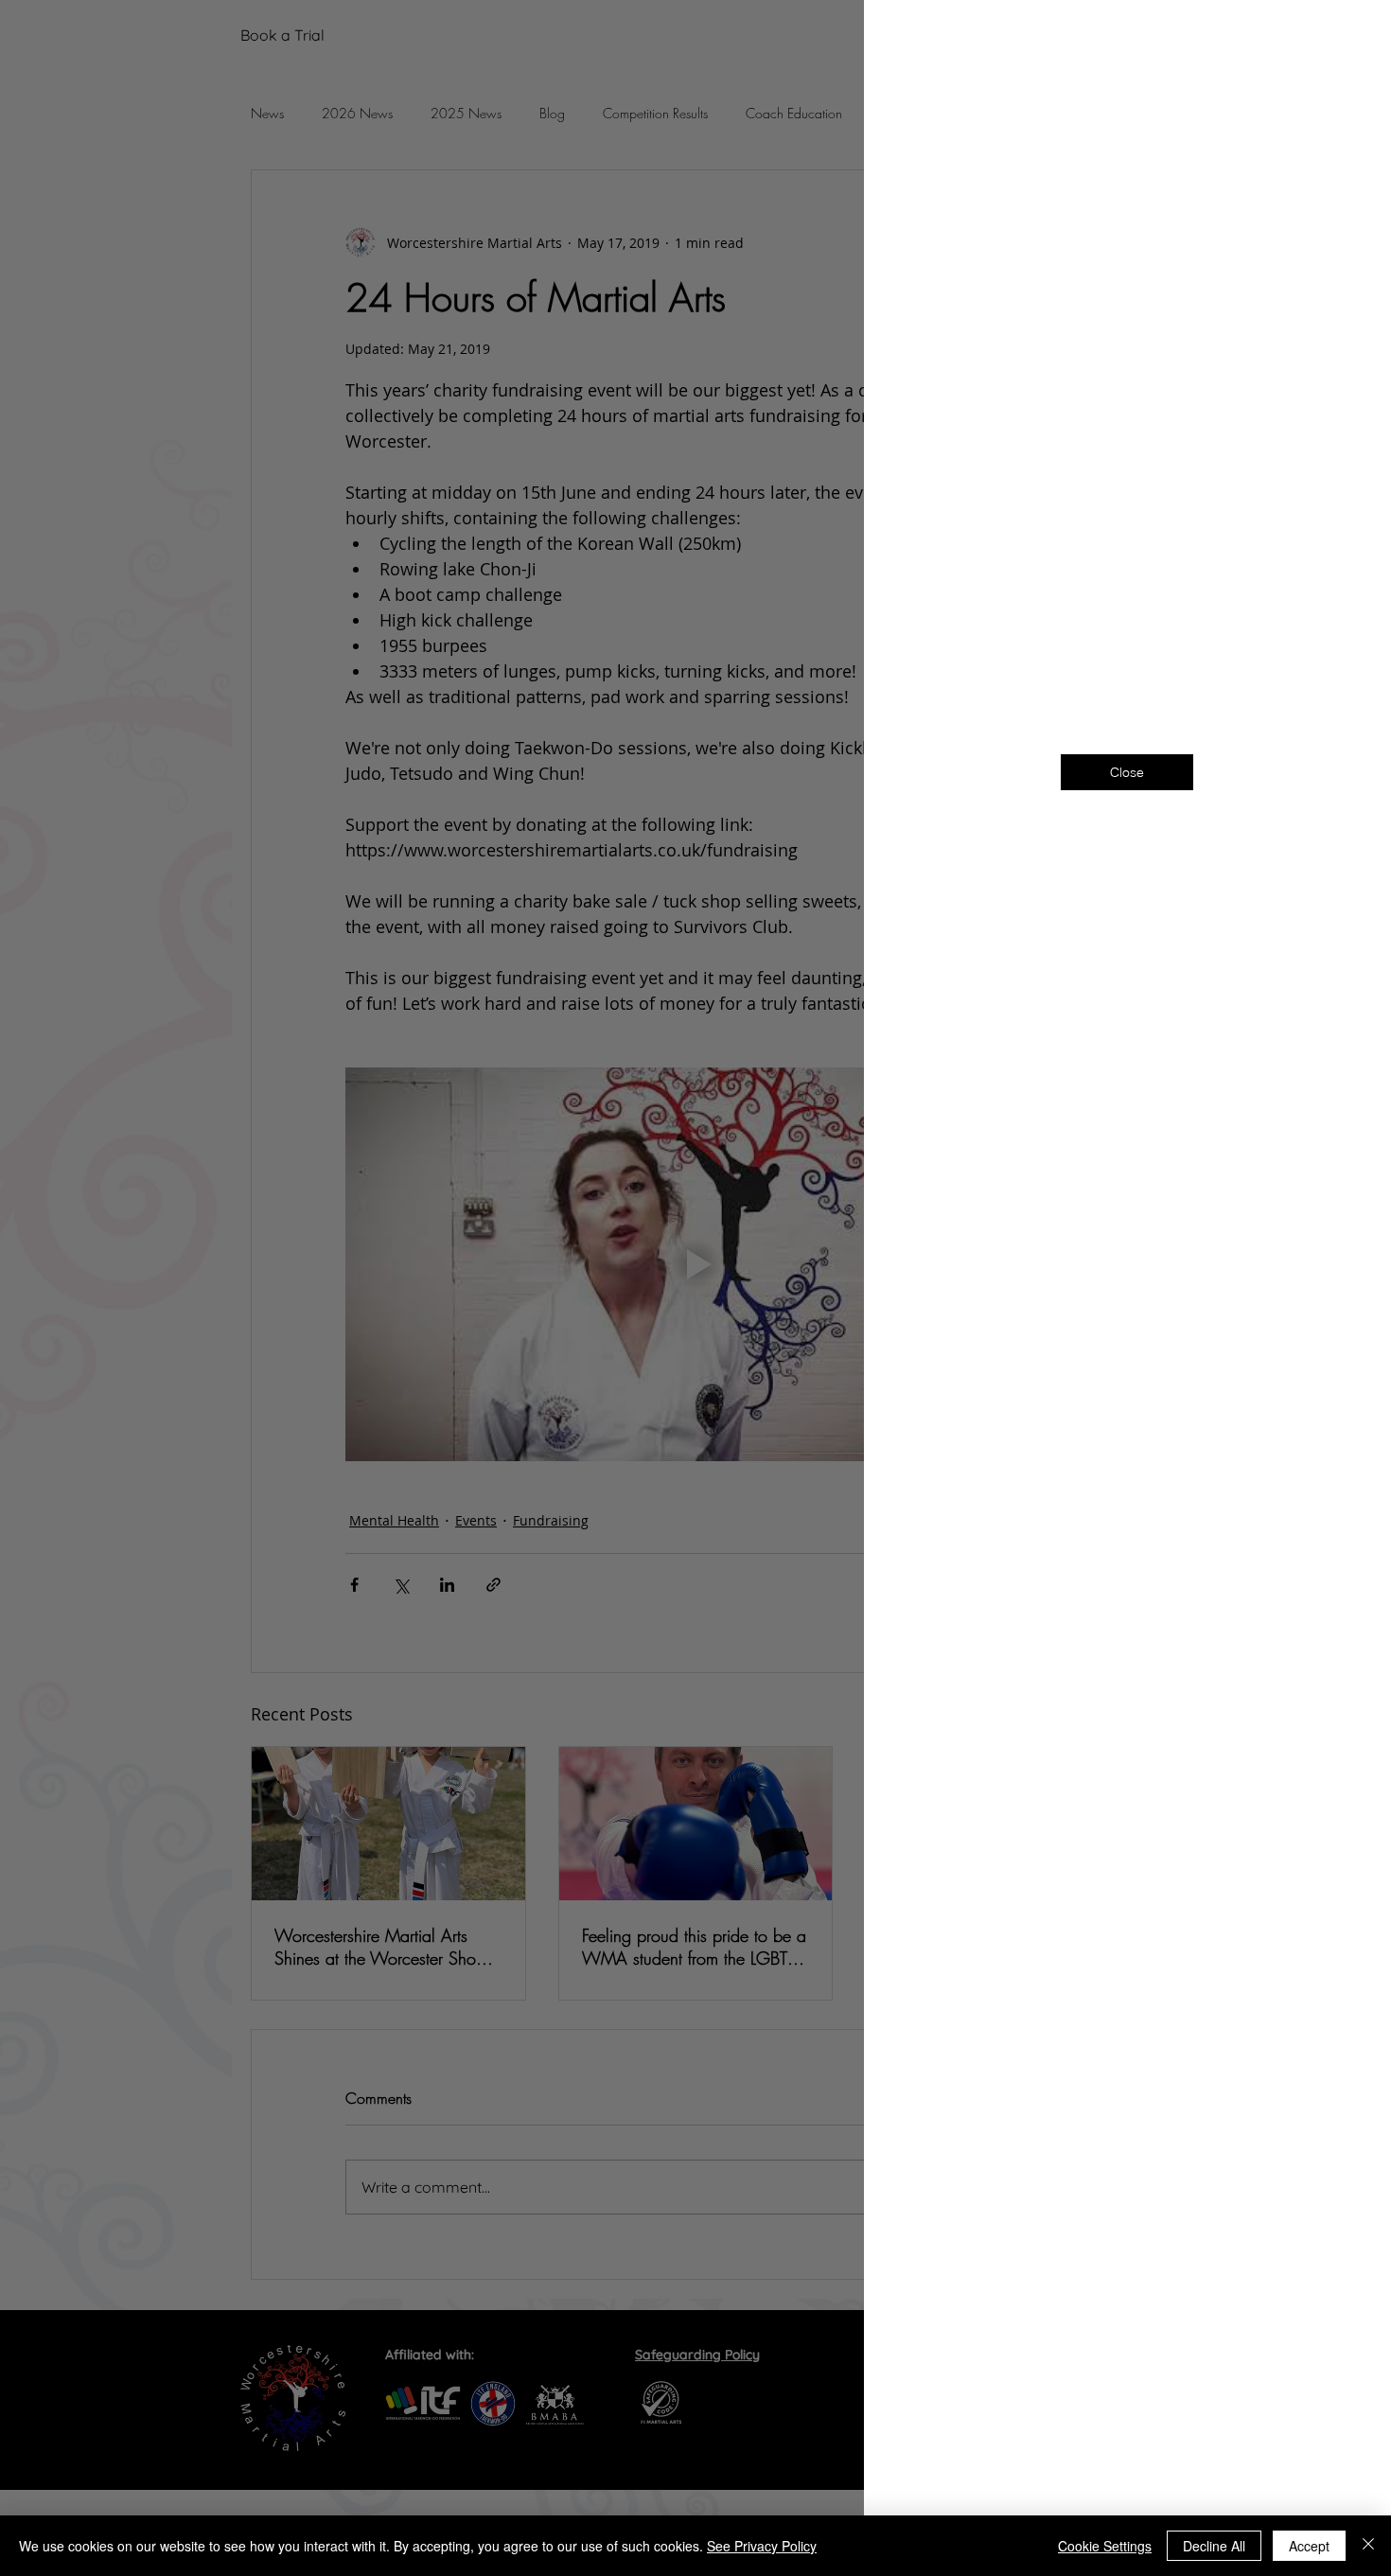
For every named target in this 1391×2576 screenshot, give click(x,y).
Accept (1309, 2546)
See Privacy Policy (762, 2546)
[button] (1346, 39)
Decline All (1214, 2546)
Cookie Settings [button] (1105, 2546)
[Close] (1368, 2546)
